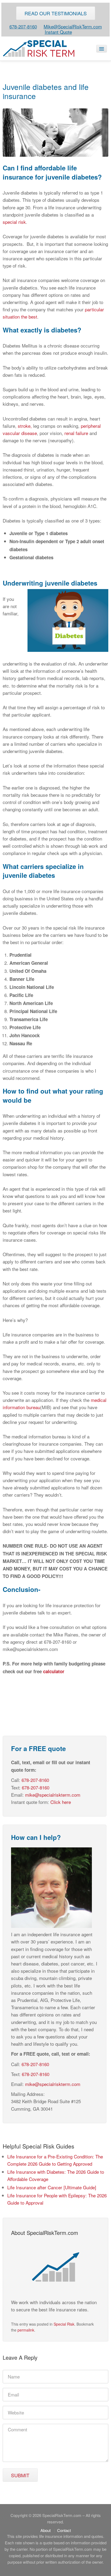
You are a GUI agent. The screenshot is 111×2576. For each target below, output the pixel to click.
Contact (64, 2530)
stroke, (25, 426)
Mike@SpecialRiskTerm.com (73, 26)
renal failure (76, 433)
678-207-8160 (23, 26)
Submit (20, 2475)
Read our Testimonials (56, 13)
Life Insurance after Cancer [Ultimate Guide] (52, 2187)
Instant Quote (58, 32)
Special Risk (64, 2324)
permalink (26, 2330)
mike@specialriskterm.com (53, 1795)
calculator (54, 1671)
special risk (14, 222)
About (46, 2530)
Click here (61, 1802)
